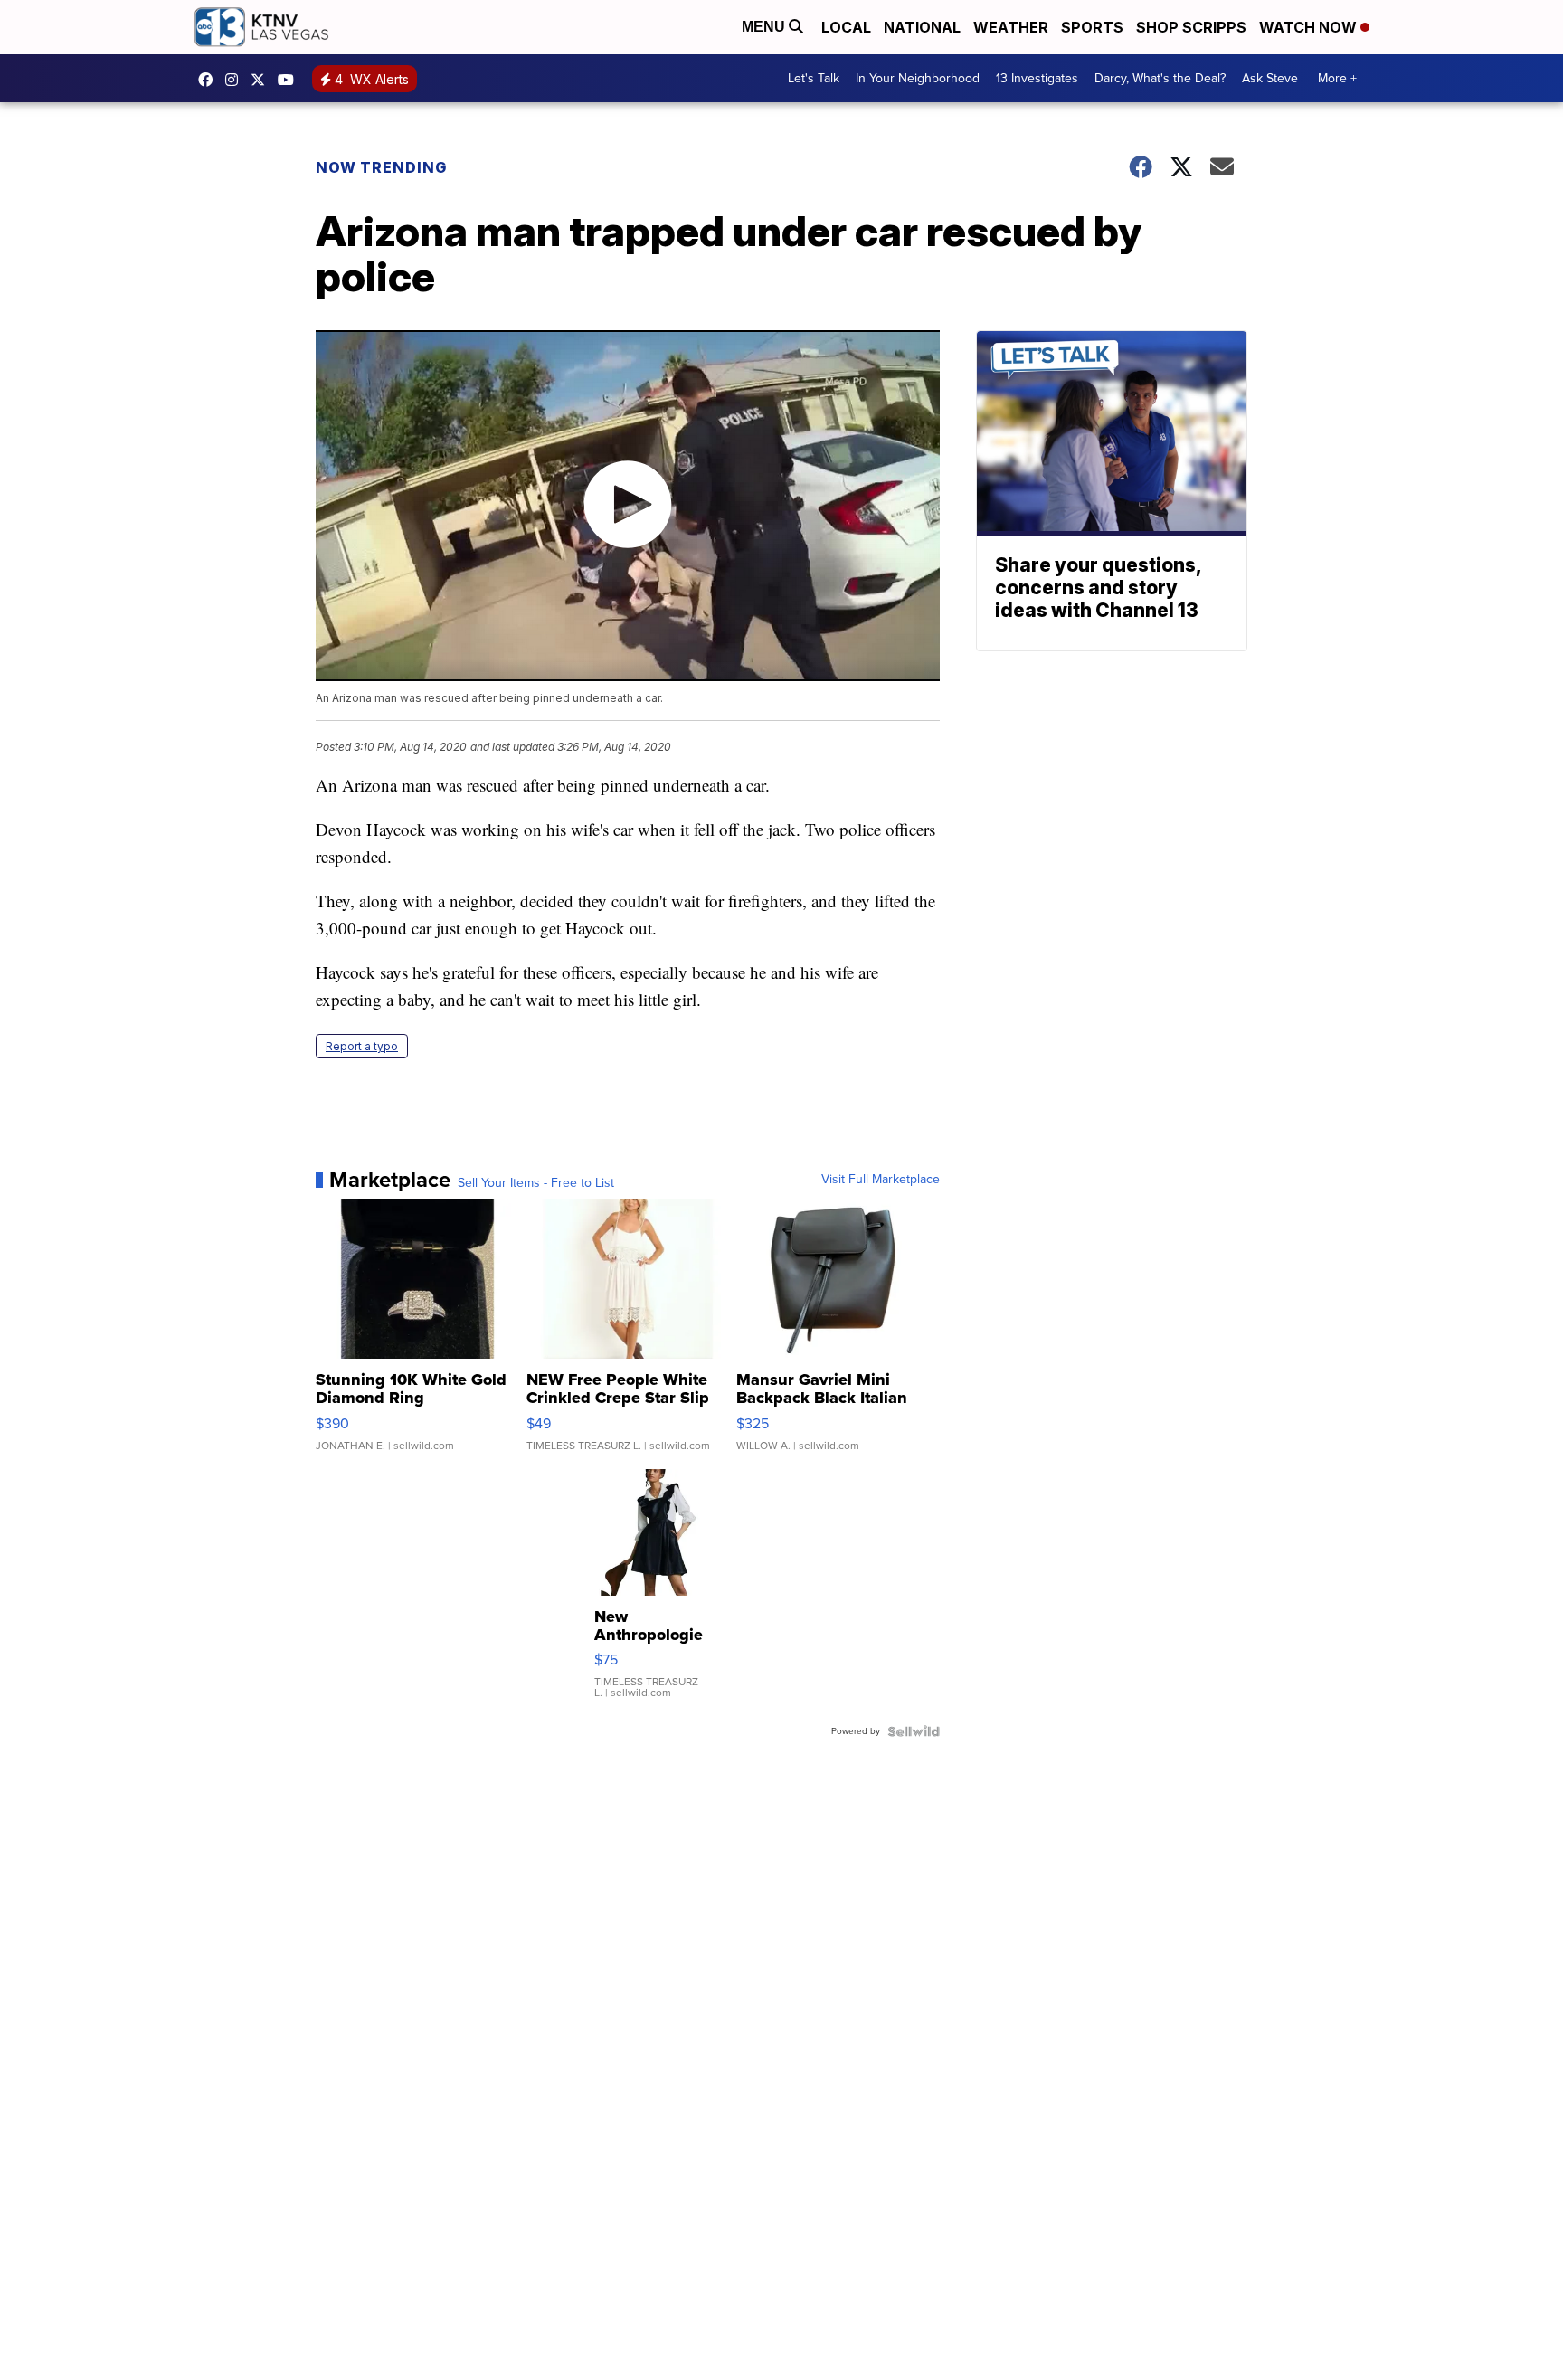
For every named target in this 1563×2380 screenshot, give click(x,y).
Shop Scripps (1191, 27)
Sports (1092, 27)
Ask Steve (1270, 78)
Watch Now (1310, 27)
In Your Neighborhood (918, 78)
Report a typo (362, 1046)
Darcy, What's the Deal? (1160, 78)
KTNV (262, 80)
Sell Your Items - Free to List (536, 1183)
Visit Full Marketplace (881, 1180)
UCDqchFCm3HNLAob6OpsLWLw (290, 80)
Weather (1011, 27)
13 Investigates (1037, 78)
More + (1337, 78)
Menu (765, 27)
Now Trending (381, 167)
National (922, 27)
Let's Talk (814, 78)
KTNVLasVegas (210, 80)
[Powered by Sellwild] (914, 1731)
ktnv (236, 80)
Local (846, 27)
